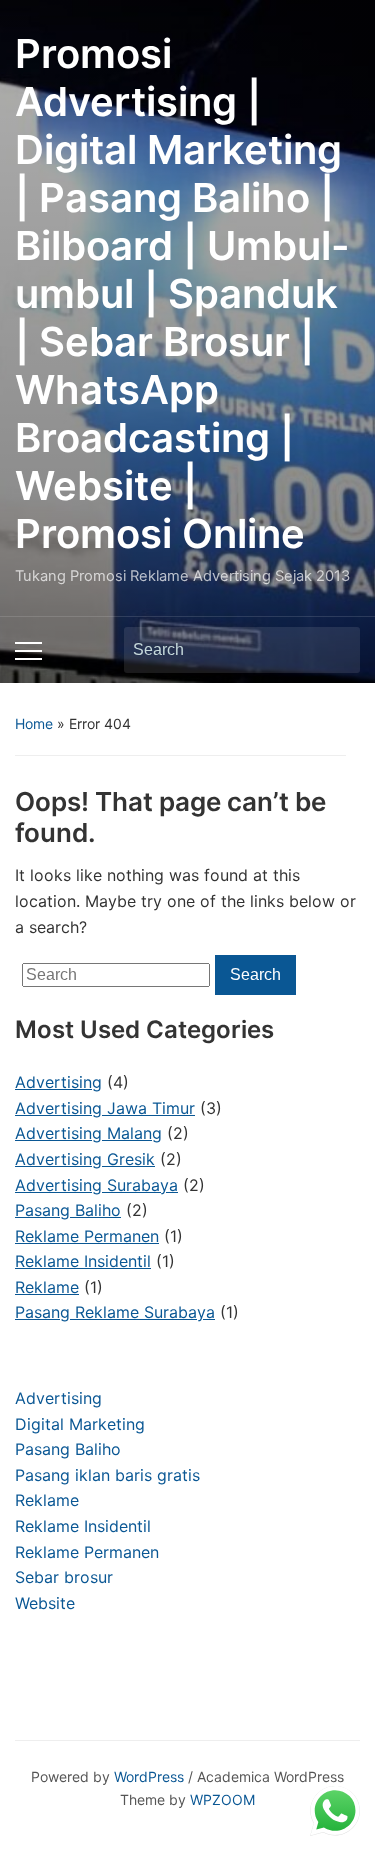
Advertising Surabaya (96, 1185)
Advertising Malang (88, 1133)
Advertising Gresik (85, 1159)
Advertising (58, 1398)
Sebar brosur (64, 1577)
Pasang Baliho (68, 1449)
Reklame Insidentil (83, 1526)
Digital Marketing (80, 1424)
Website (45, 1603)
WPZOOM (222, 1799)
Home (34, 723)
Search (335, 650)
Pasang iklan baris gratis (107, 1475)
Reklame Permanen (87, 1552)
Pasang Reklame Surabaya (115, 1312)
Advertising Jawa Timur (105, 1108)
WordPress (149, 1776)
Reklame (47, 1500)
